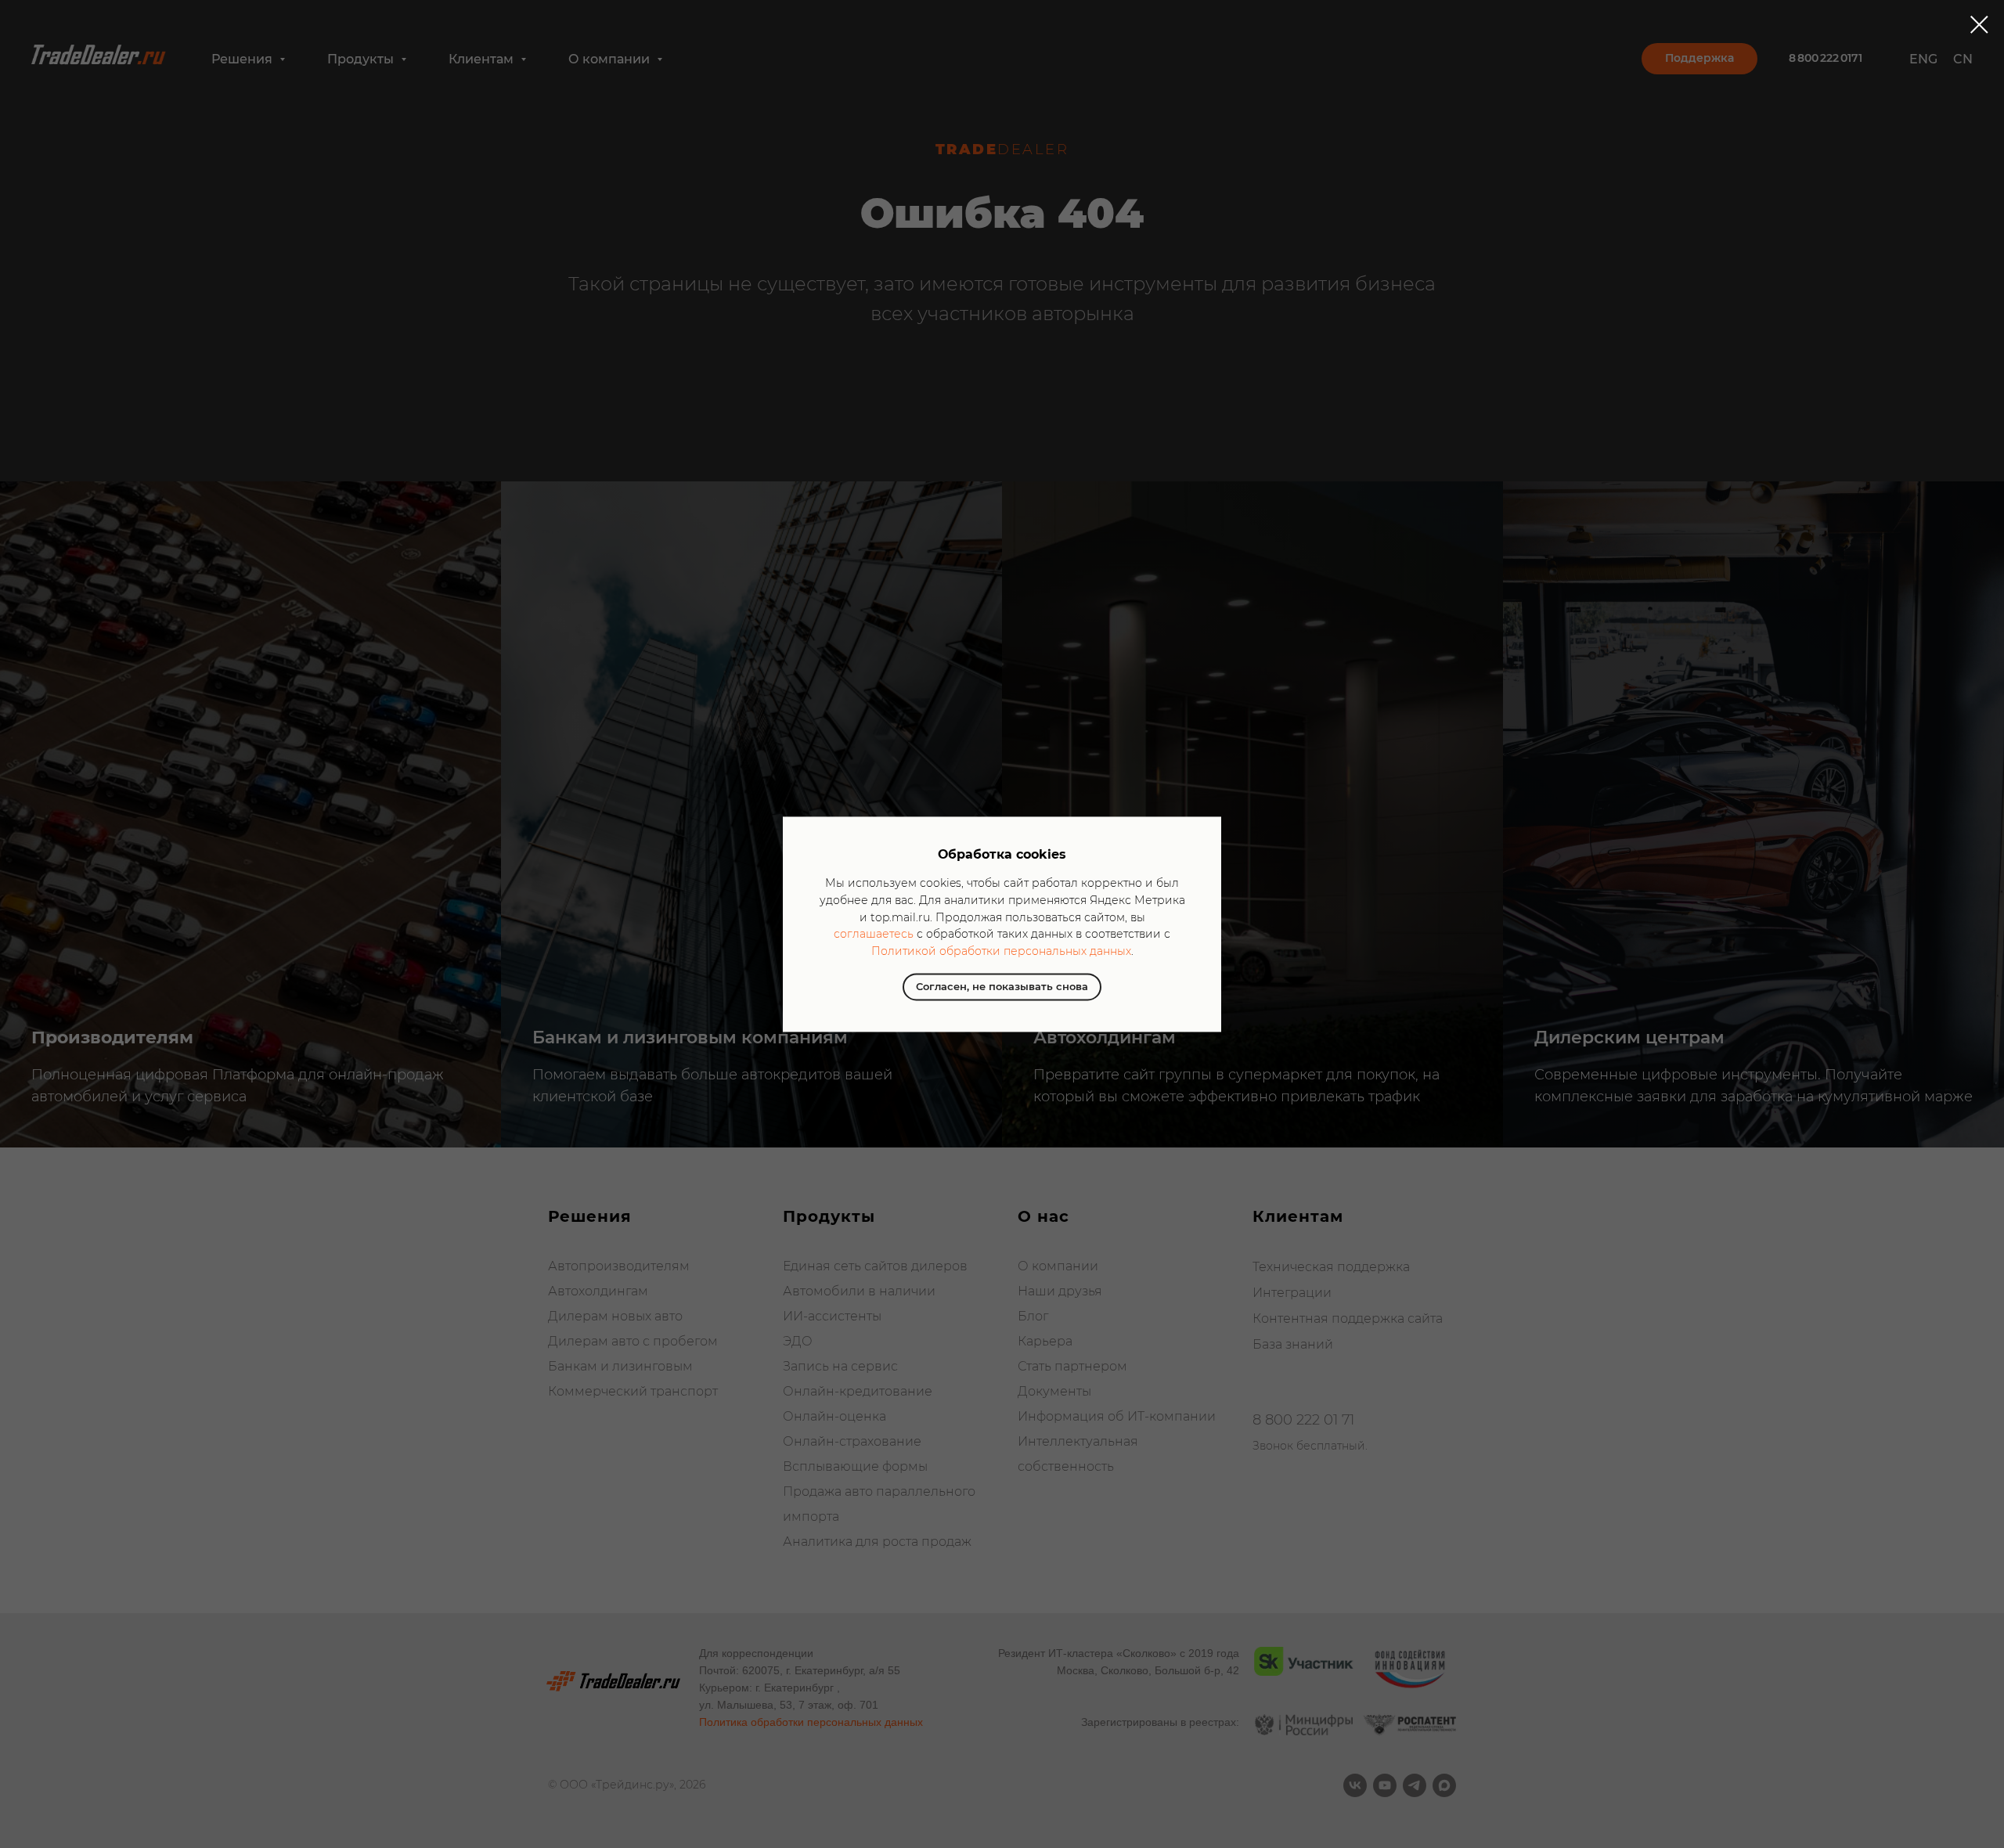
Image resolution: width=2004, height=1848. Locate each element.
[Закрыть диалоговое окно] (1979, 25)
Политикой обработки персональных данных (1001, 951)
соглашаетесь (874, 935)
